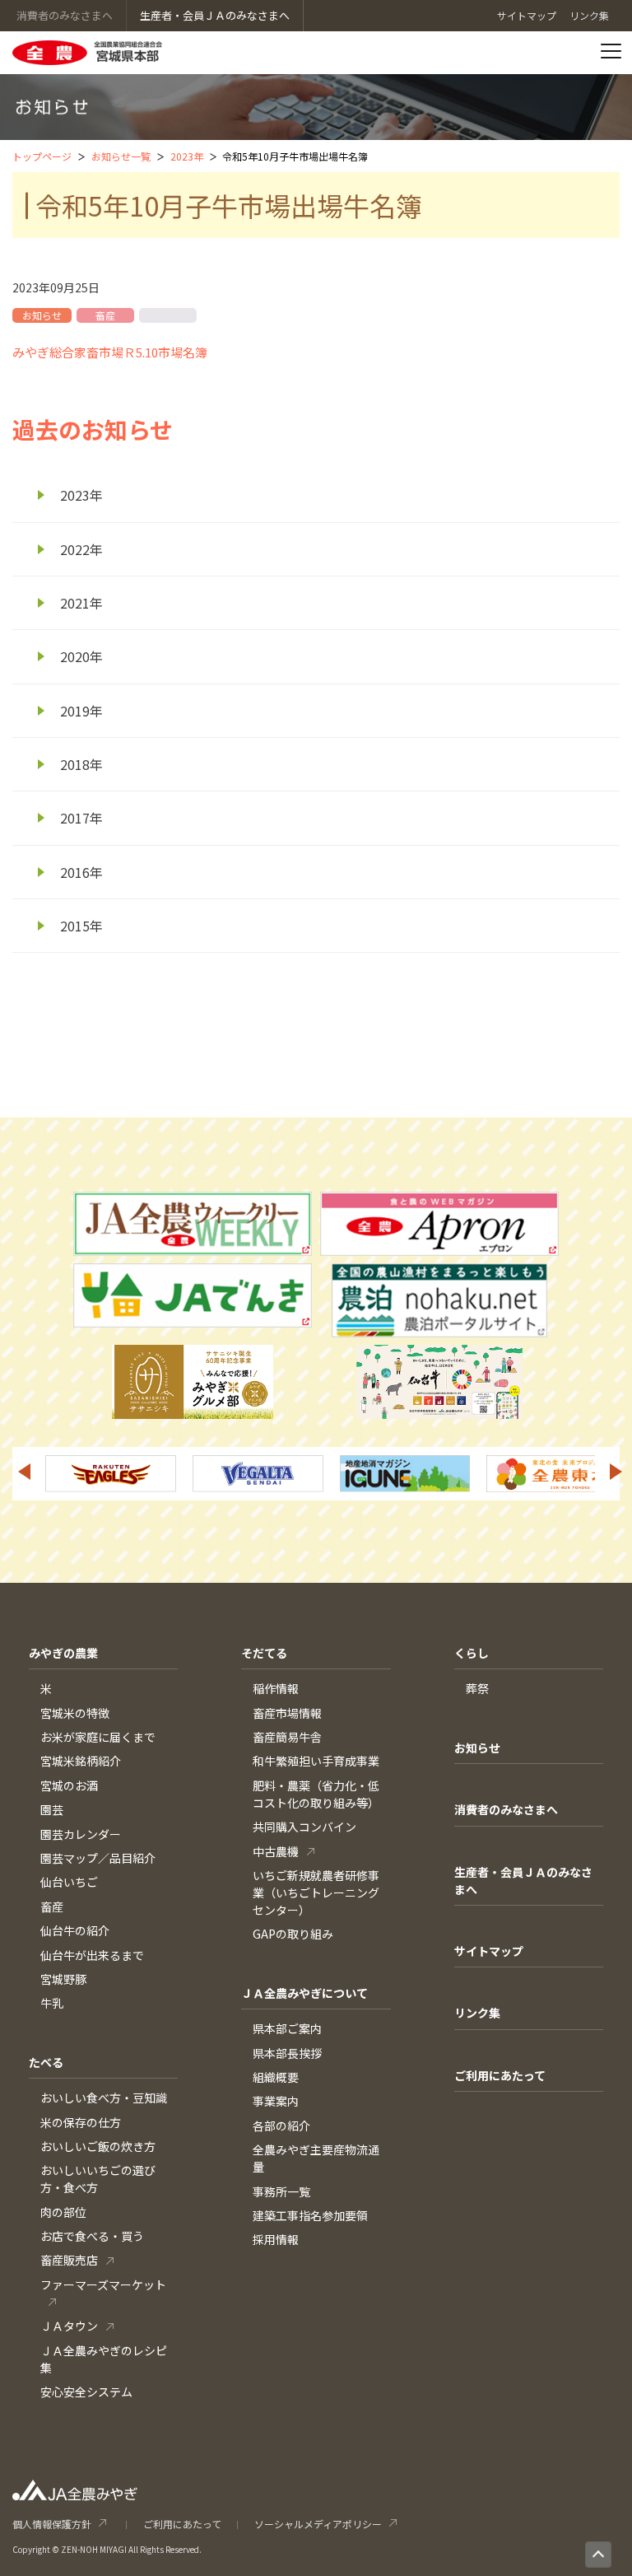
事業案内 (276, 2101)
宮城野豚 (63, 1979)
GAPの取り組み (293, 1934)
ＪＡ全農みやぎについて (304, 1993)
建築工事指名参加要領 (310, 2215)
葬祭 (477, 1688)
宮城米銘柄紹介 (81, 1761)
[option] (198, 1474)
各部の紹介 (281, 2126)
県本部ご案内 (287, 2028)
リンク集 (477, 2013)
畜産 (52, 1906)
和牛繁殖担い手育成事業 (316, 1761)
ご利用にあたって (500, 2075)
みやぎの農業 (63, 1653)
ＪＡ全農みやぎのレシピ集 (104, 2359)
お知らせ (477, 1748)
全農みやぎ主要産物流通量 (316, 2158)
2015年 (81, 926)
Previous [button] (24, 1472)
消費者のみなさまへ (506, 1809)
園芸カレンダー (81, 1834)
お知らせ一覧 (121, 156)
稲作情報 (276, 1688)
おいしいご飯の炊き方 (98, 2146)
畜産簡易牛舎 (287, 1737)
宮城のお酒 (69, 1785)
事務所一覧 (281, 2191)
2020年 (81, 656)
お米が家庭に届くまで (98, 1737)
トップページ (42, 156)
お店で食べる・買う (92, 2236)
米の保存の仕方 (81, 2122)
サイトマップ (489, 1951)
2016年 (81, 872)
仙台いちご (69, 1882)
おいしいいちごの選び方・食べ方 (98, 2179)
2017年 (81, 818)
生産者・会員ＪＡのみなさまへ (523, 1881)
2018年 (81, 764)
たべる (46, 2062)
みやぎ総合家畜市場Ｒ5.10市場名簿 (110, 352)
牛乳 (52, 2003)
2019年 (81, 711)
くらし (472, 1653)
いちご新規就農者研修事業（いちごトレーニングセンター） (316, 1892)
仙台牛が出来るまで (92, 1955)
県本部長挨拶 (287, 2053)
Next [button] (616, 1472)
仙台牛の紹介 (75, 1930)
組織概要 (276, 2077)
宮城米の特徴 (75, 1713)
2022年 (81, 549)
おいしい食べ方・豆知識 (104, 2098)
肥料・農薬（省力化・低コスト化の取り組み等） (316, 1794)
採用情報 (276, 2239)
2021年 (81, 603)
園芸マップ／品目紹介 (98, 1858)
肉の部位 (63, 2212)
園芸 (52, 1809)
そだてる (264, 1653)
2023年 (187, 156)
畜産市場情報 (287, 1713)
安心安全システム (86, 2392)
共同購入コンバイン (304, 1827)
